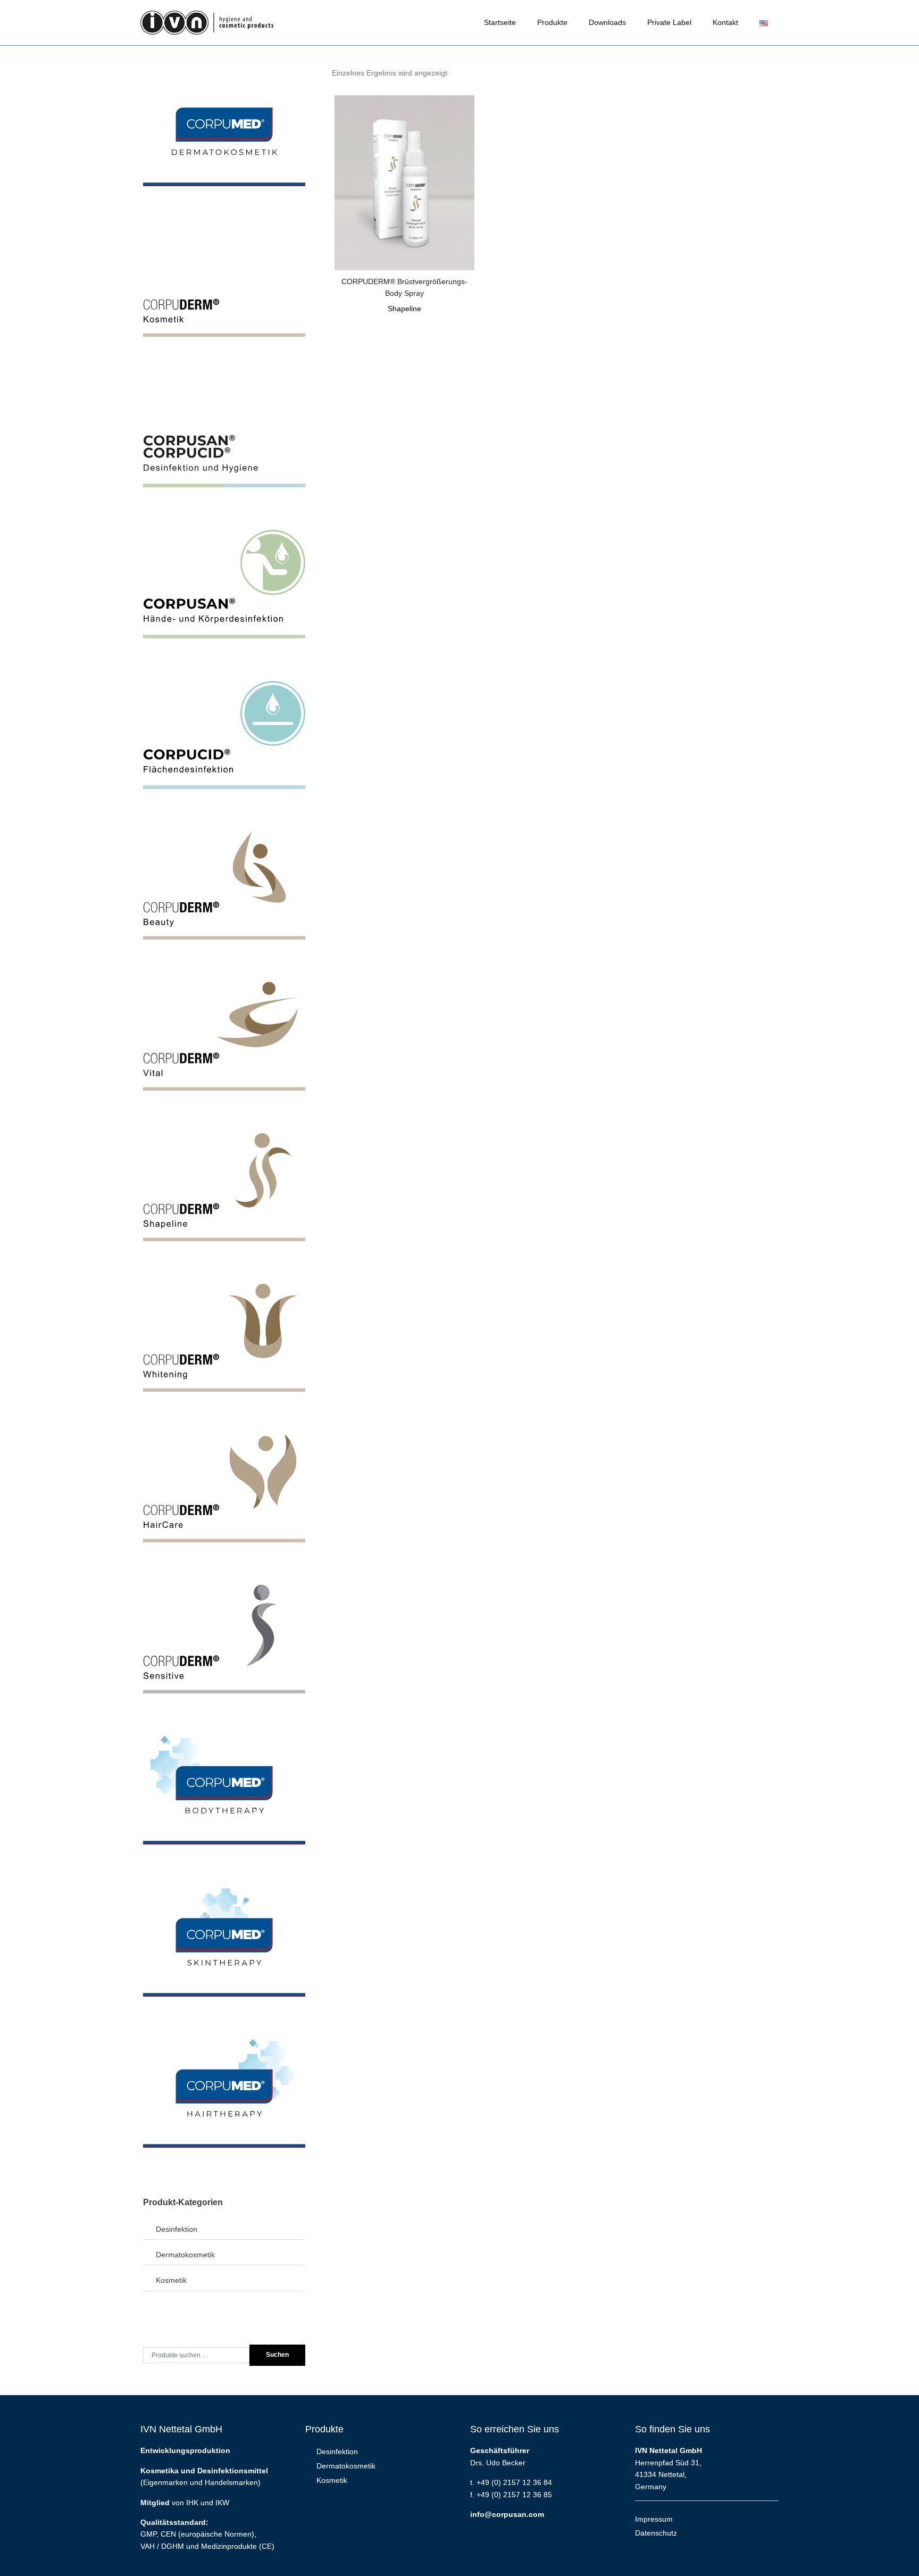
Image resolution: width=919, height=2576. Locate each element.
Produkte (552, 22)
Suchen (277, 2355)
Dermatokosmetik (185, 2255)
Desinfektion (177, 2229)
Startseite (500, 22)
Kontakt (725, 22)
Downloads (607, 22)
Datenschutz (656, 2533)
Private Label (669, 22)
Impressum (654, 2519)
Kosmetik (171, 2280)
